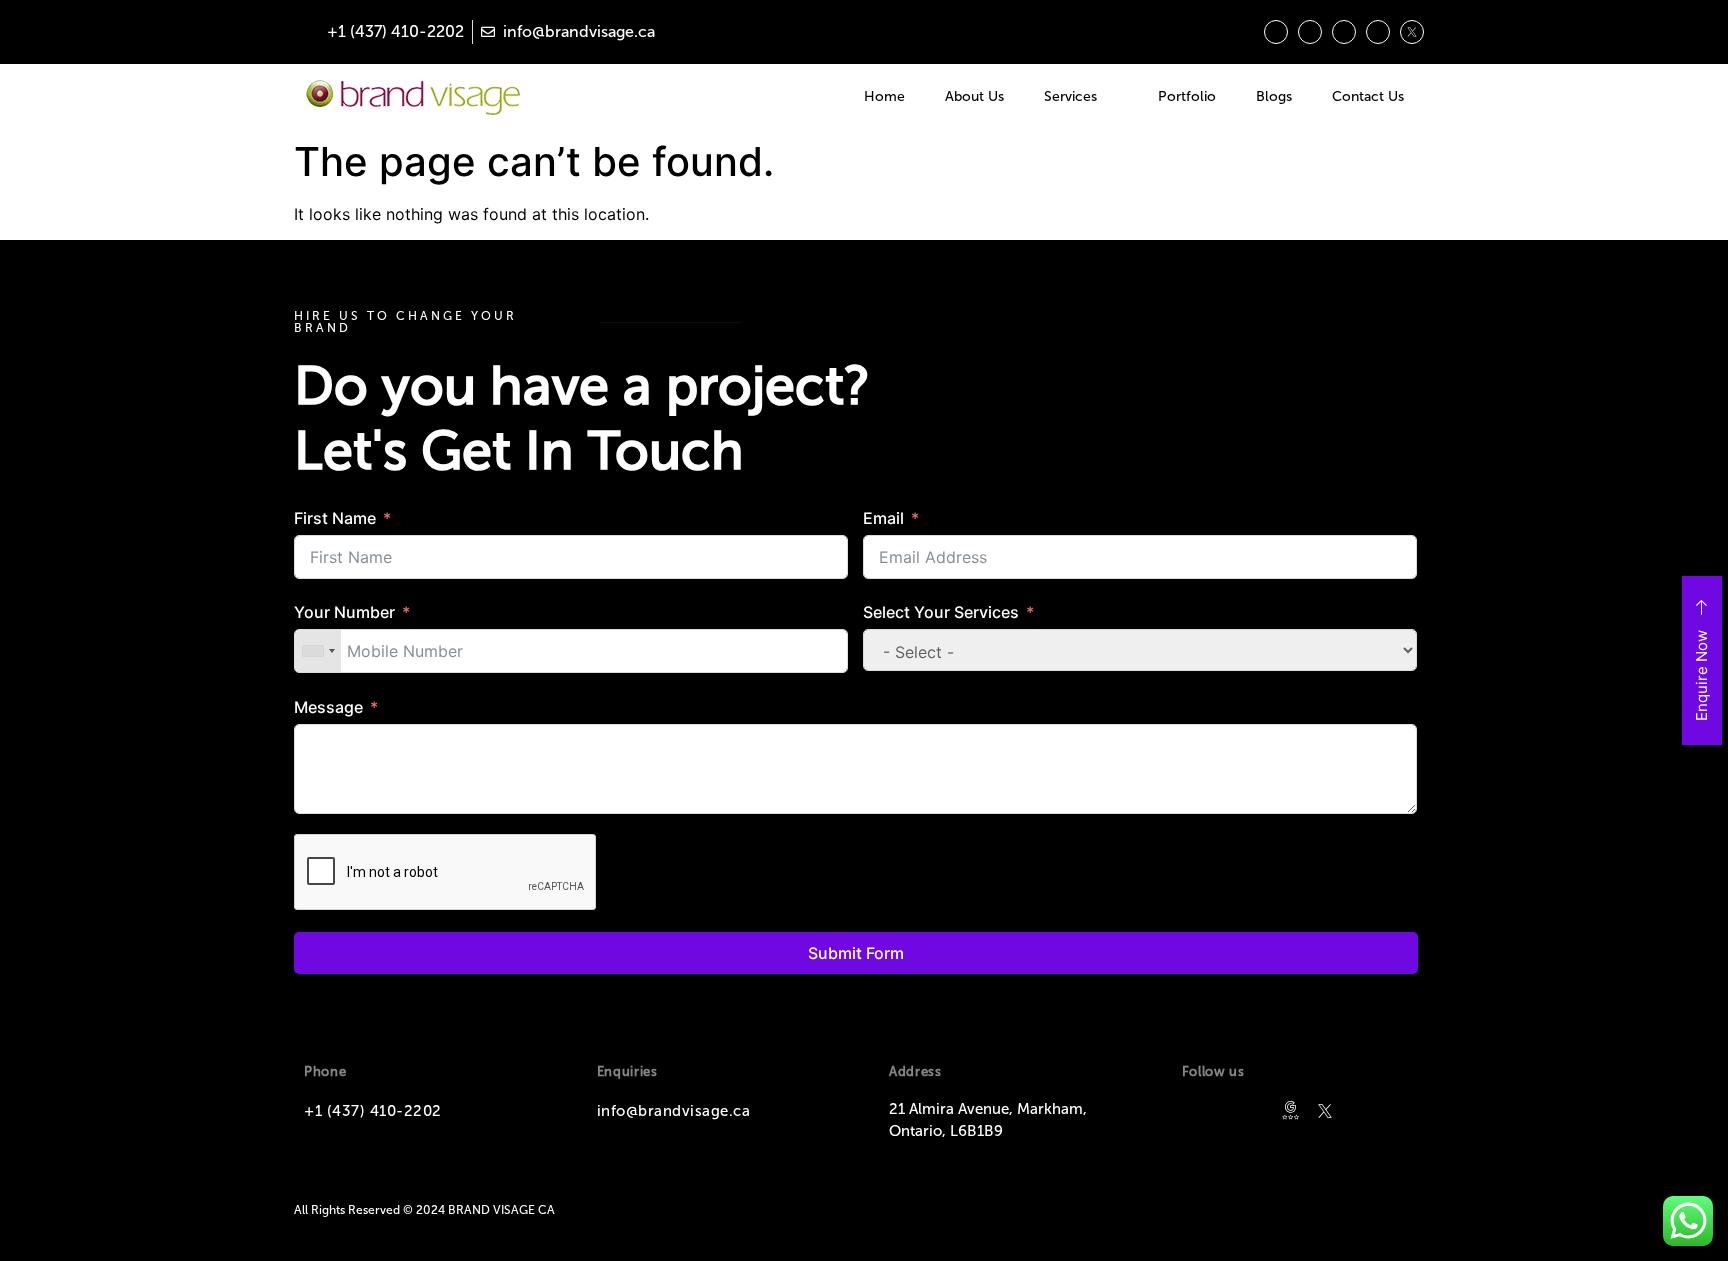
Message (328, 707)
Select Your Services (941, 612)
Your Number (344, 612)
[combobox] (318, 651)
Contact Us (1368, 96)
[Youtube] (1378, 32)
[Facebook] (1344, 32)
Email (883, 518)
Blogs (1274, 96)
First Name (335, 518)
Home (884, 96)
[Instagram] (1276, 32)
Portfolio (1187, 96)
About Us (974, 96)
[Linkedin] (1310, 32)
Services (1070, 96)
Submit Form (856, 953)
